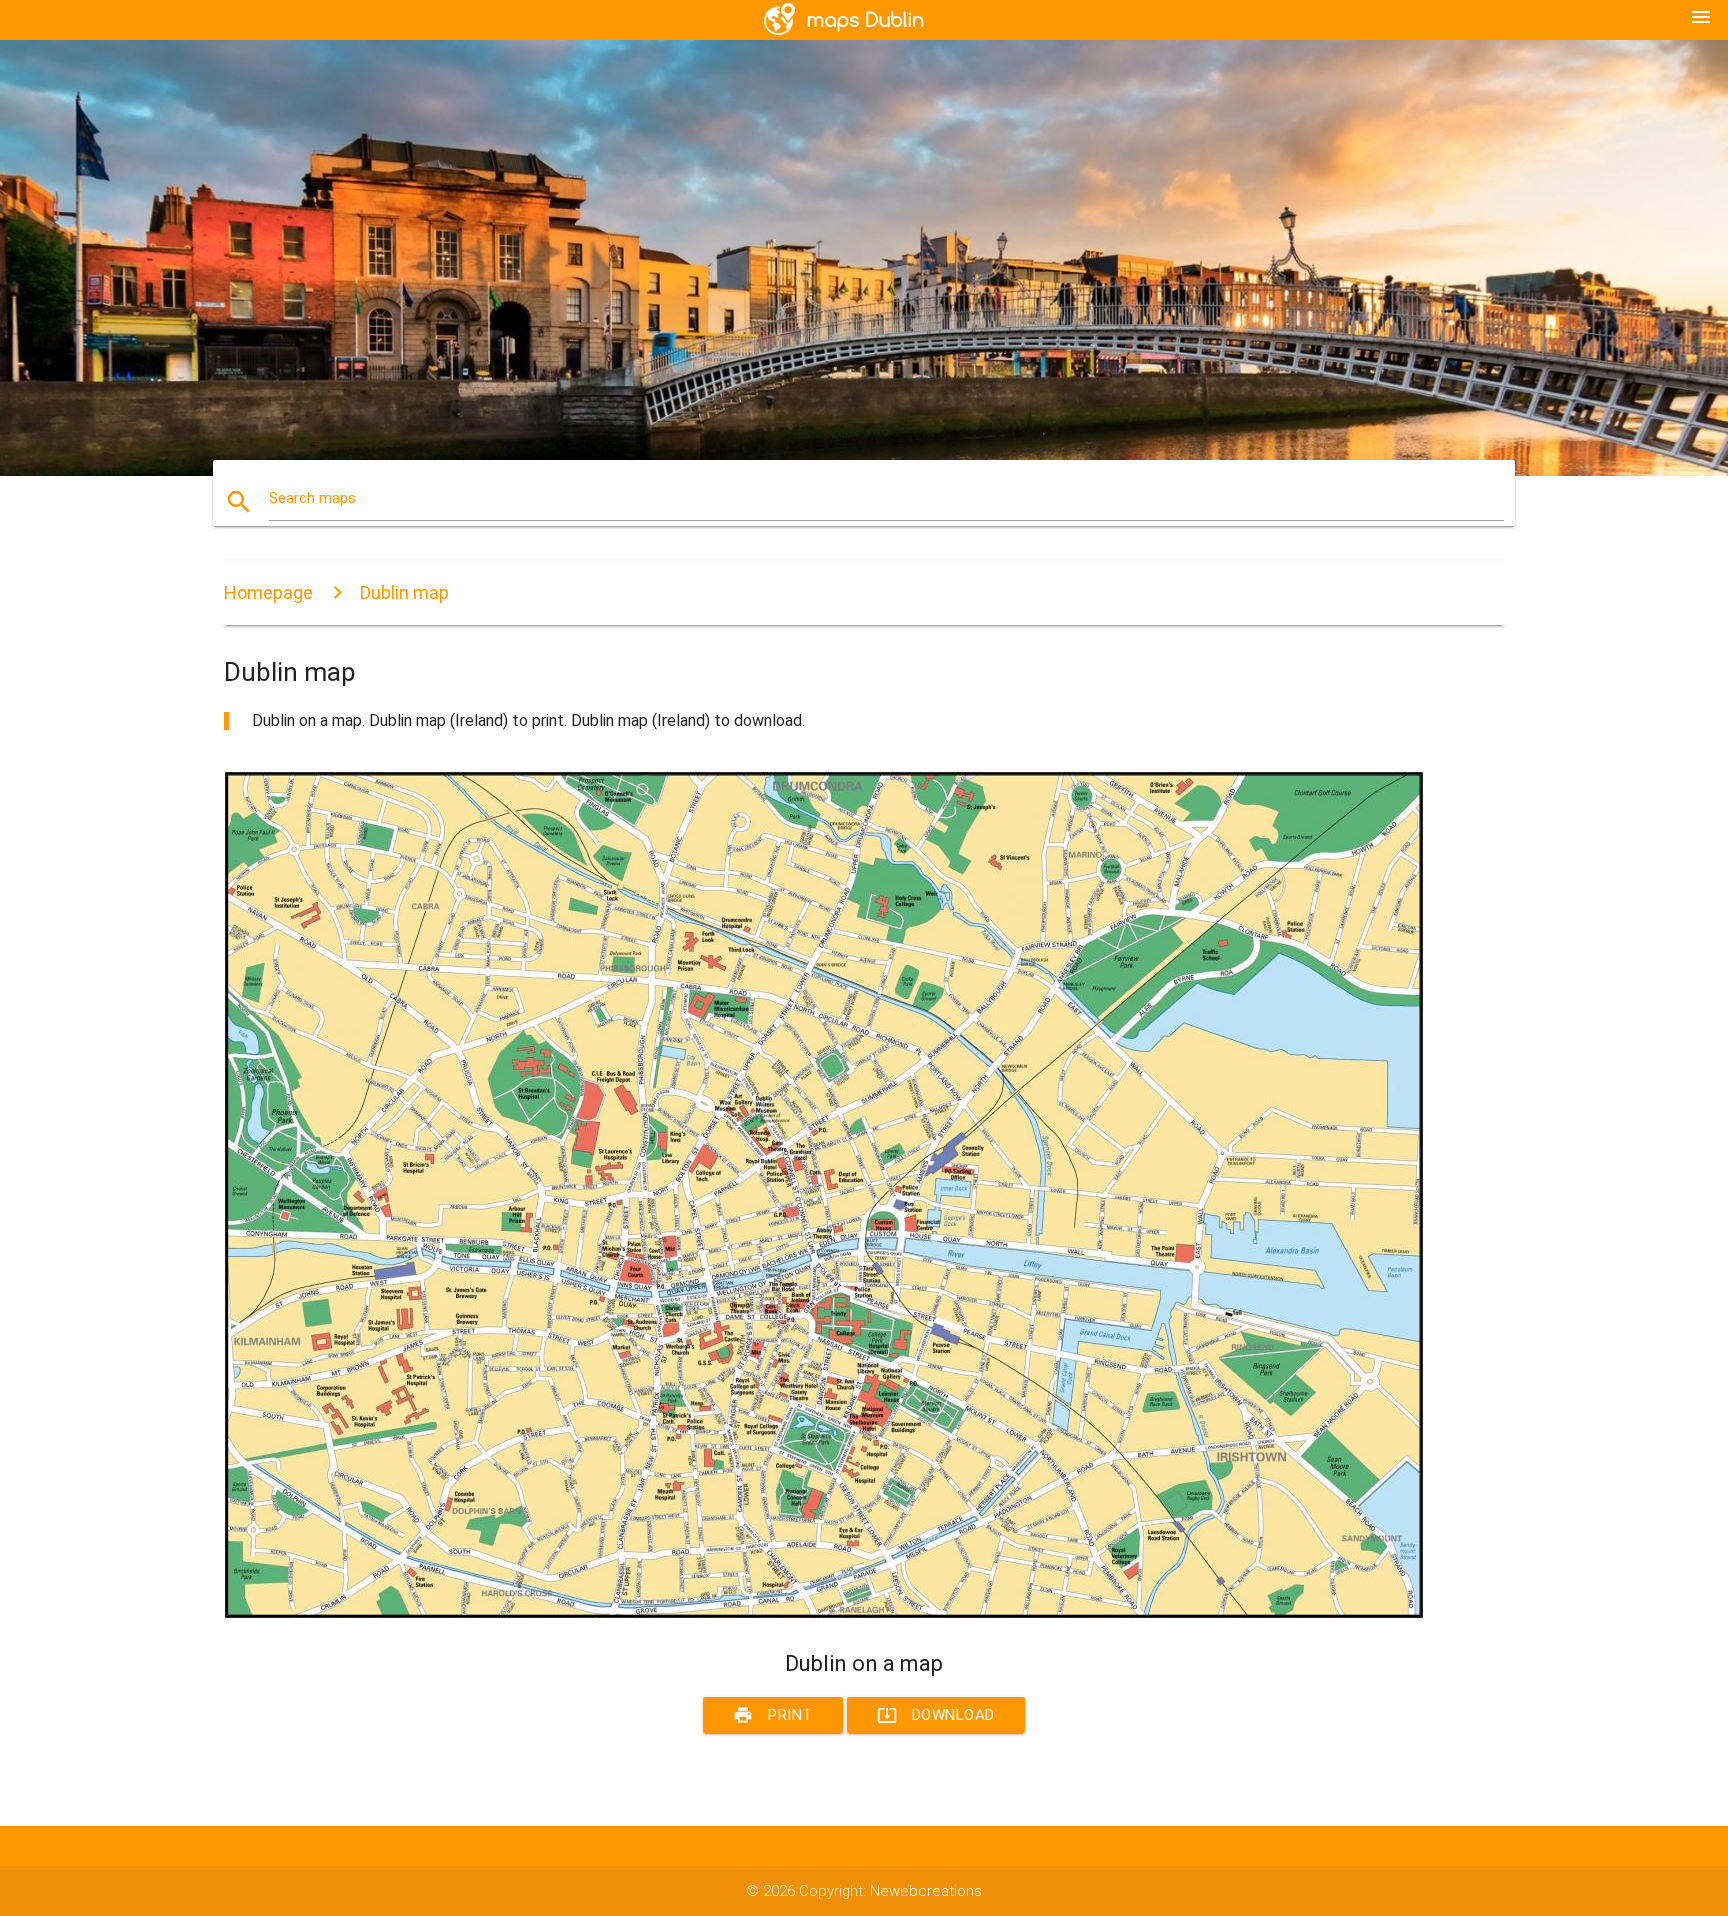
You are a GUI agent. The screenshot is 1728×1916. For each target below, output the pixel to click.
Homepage (268, 592)
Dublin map (404, 592)
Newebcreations (926, 1891)
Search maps (312, 498)
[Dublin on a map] (824, 1614)
